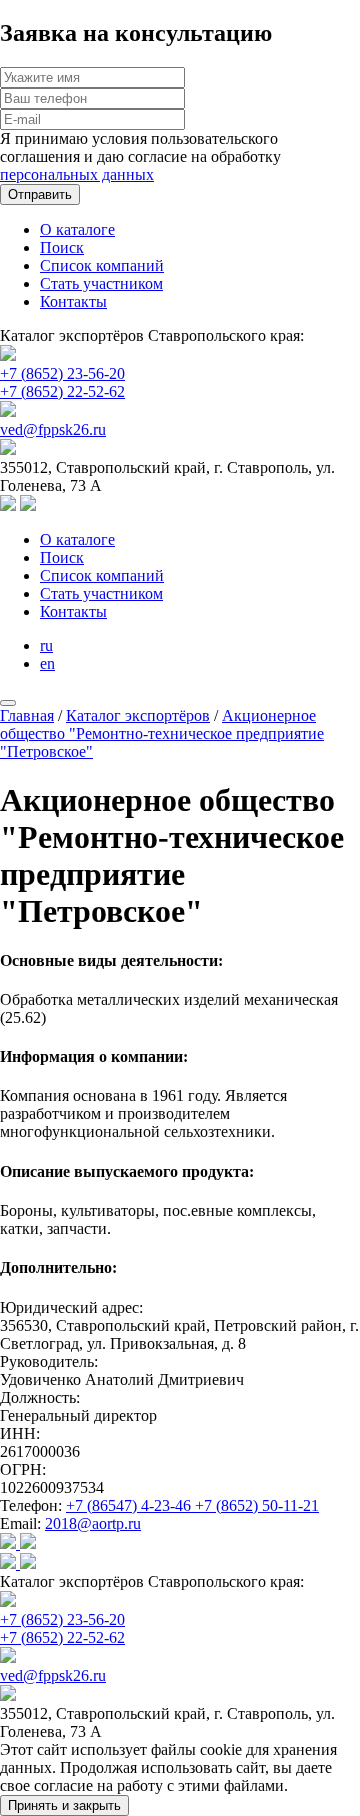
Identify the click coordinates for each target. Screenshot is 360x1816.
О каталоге (77, 229)
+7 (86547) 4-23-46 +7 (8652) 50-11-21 (192, 1505)
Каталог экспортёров (138, 715)
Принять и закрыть (64, 1805)
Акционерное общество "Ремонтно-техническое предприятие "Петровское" (162, 733)
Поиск (62, 247)
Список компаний (102, 265)
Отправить (40, 194)
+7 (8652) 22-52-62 (62, 391)
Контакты (73, 301)
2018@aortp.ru (93, 1523)
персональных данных (77, 174)
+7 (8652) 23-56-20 (62, 373)
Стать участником (101, 283)
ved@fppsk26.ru (53, 429)
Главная (27, 715)
